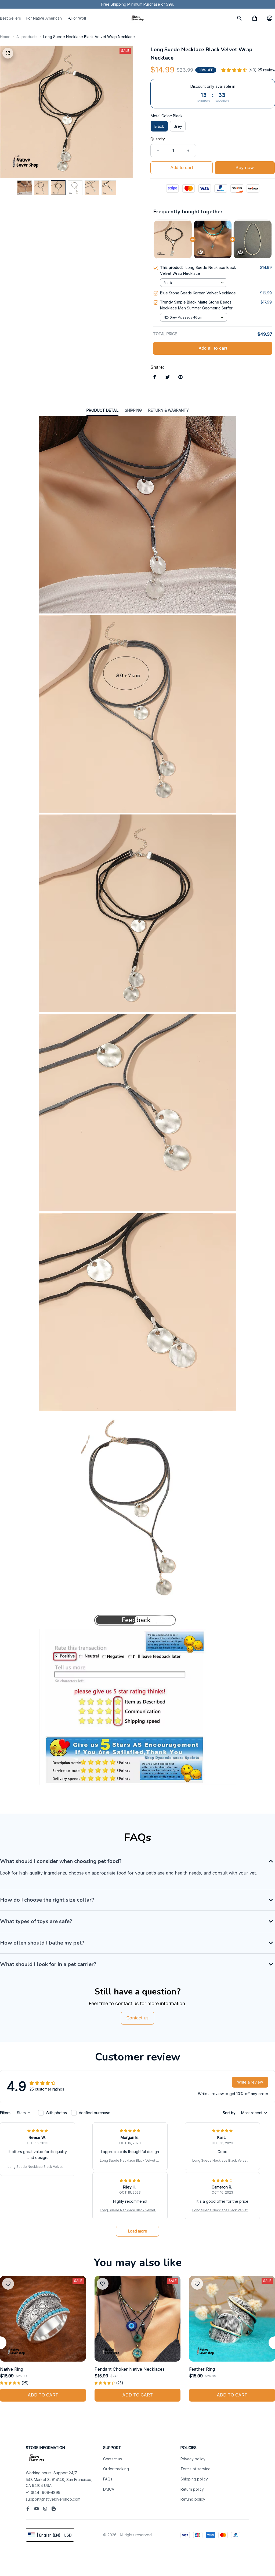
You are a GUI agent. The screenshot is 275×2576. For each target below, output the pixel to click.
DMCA (109, 2489)
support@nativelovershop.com (53, 2499)
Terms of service (196, 2469)
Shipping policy (194, 2479)
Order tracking (116, 2469)
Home (5, 37)
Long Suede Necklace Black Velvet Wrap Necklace (38, 2167)
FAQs (108, 2479)
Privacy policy (193, 2459)
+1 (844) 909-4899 (43, 2492)
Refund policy (193, 2499)
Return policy (192, 2489)
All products (27, 37)
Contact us (113, 2459)
